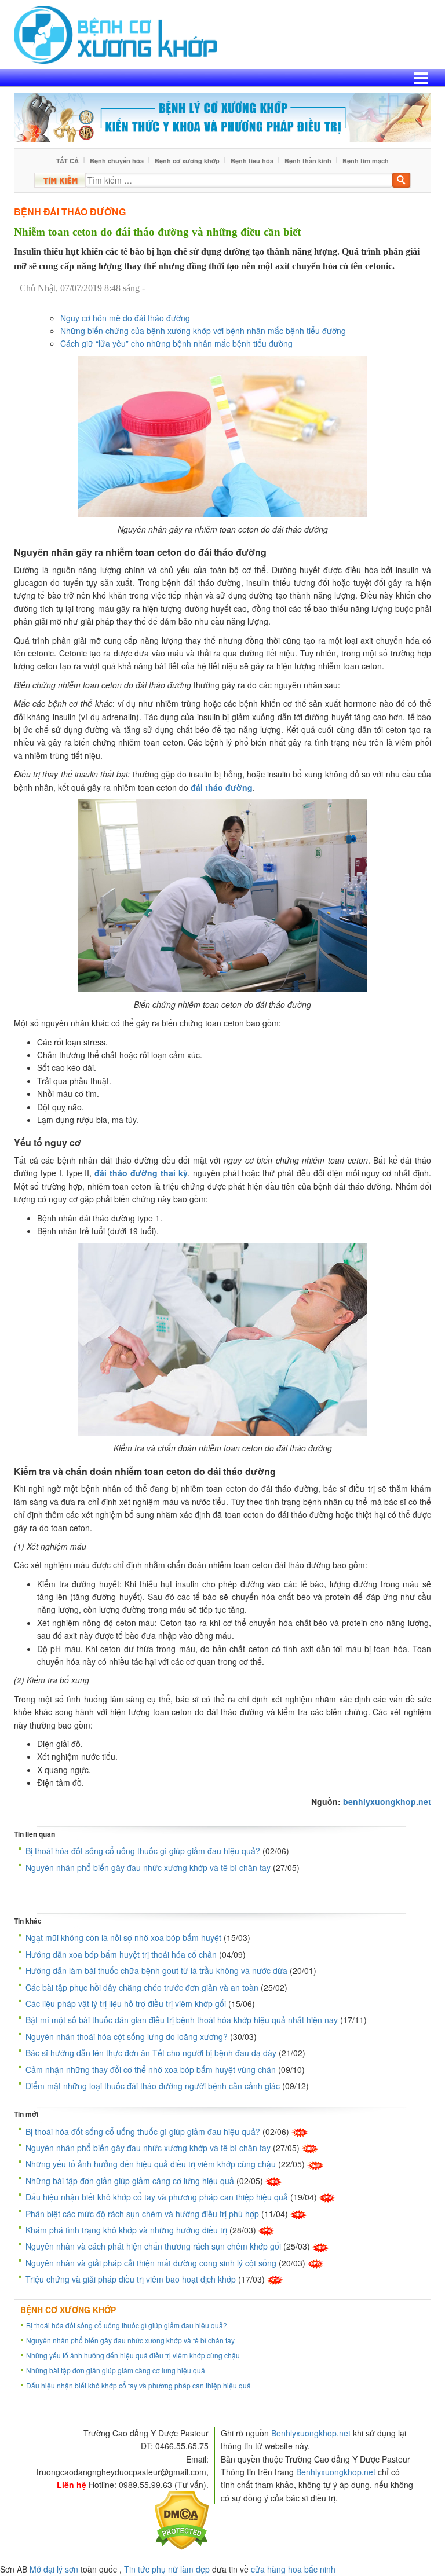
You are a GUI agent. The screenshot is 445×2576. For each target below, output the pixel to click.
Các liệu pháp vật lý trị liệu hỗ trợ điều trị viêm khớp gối (126, 2003)
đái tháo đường (222, 787)
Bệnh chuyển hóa (117, 161)
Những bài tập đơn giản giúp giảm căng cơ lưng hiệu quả (130, 2181)
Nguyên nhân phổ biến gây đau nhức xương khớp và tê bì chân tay (148, 1867)
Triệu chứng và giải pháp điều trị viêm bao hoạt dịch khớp (131, 2279)
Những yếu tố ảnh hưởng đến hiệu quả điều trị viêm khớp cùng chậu (151, 2164)
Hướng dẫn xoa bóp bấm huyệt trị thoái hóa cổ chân (121, 1954)
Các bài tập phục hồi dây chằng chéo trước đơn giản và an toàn (142, 1987)
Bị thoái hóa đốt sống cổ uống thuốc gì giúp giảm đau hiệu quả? (143, 1851)
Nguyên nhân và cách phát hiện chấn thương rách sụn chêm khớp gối (153, 2246)
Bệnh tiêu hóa (252, 161)
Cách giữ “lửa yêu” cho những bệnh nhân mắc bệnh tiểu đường (176, 343)
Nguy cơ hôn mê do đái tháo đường (125, 318)
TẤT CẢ (68, 161)
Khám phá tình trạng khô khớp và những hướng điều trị (126, 2230)
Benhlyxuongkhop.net (311, 2433)
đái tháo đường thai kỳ (141, 1173)
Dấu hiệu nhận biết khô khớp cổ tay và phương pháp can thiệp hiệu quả (157, 2197)
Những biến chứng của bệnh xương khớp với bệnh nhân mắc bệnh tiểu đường (203, 331)
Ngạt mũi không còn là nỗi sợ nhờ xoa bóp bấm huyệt (123, 1937)
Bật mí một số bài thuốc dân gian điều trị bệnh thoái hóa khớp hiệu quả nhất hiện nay (182, 2020)
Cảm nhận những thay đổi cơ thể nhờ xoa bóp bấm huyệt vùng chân (151, 2069)
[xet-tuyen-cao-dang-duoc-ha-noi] (222, 116)
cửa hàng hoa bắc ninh (293, 2569)
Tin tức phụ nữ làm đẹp (167, 2569)
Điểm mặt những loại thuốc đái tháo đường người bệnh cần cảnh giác (153, 2086)
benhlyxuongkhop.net (387, 1801)
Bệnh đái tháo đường (70, 212)
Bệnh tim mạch (366, 161)
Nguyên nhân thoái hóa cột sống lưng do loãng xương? (127, 2036)
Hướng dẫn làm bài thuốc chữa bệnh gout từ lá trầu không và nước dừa (156, 1970)
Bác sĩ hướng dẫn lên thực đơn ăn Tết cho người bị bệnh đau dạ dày (151, 2053)
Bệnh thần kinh (308, 161)
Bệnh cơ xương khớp (187, 161)
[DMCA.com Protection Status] (182, 2519)
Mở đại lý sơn (54, 2569)
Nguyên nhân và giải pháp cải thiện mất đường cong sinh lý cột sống (151, 2263)
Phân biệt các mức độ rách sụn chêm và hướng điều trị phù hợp (142, 2214)
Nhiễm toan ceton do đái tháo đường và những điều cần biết (157, 232)
